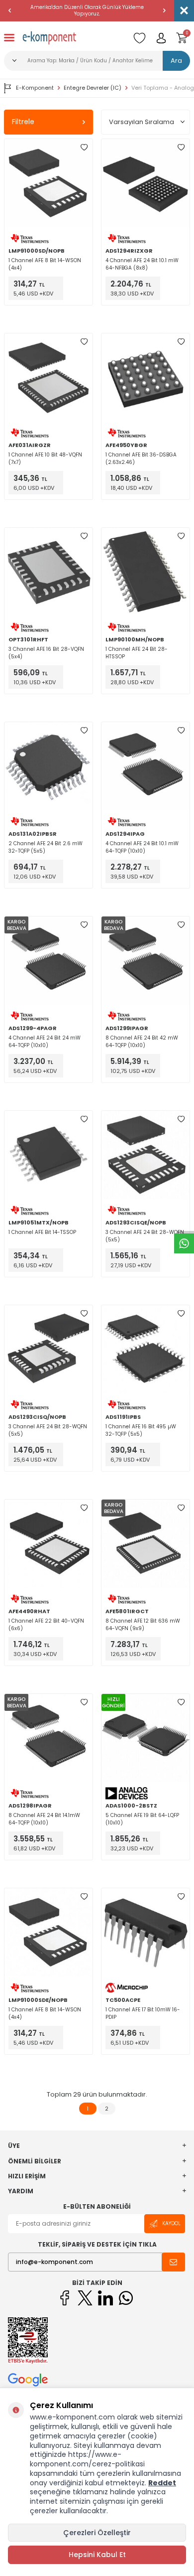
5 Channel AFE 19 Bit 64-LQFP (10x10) (142, 1819)
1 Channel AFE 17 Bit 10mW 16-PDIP (143, 2013)
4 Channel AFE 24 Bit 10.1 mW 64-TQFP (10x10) (142, 847)
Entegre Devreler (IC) (93, 88)
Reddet (162, 2483)
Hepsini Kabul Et (97, 2555)
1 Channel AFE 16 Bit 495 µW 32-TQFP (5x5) (141, 1430)
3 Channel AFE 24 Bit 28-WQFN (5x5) (145, 1236)
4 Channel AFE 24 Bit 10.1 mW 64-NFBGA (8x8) (142, 264)
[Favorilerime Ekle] (84, 148)
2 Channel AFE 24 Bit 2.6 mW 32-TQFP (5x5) (46, 847)
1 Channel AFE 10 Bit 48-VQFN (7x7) (45, 458)
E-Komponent (35, 88)
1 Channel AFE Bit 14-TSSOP (42, 1232)
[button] (10, 10)
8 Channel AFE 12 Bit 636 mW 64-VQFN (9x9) (143, 1625)
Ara (176, 61)
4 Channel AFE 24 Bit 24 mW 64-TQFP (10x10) (45, 1042)
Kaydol (171, 2223)
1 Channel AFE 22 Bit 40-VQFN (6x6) (46, 1625)
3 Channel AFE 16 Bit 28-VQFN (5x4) (46, 653)
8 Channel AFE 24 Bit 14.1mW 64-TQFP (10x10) (44, 1819)
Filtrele (23, 122)
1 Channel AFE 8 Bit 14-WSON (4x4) (45, 264)
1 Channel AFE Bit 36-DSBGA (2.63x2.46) (141, 458)
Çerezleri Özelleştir (97, 2533)
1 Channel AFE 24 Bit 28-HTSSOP (137, 653)
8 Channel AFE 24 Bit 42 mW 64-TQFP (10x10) (142, 1042)
